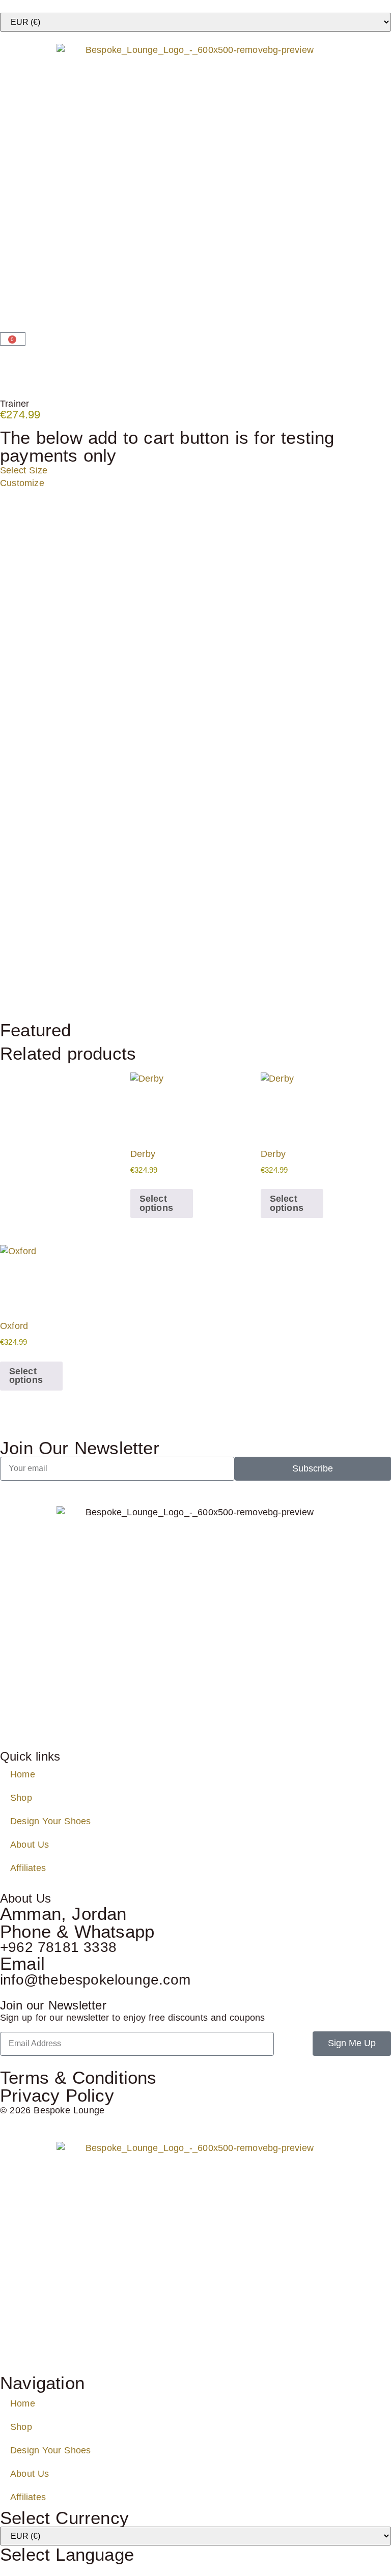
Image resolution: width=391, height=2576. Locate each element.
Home (23, 1774)
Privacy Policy (57, 2095)
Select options (156, 1203)
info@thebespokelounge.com (95, 1980)
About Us (30, 1845)
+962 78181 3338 (58, 1947)
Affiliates (28, 1868)
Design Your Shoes (50, 1821)
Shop (21, 1798)
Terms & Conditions (78, 2077)
